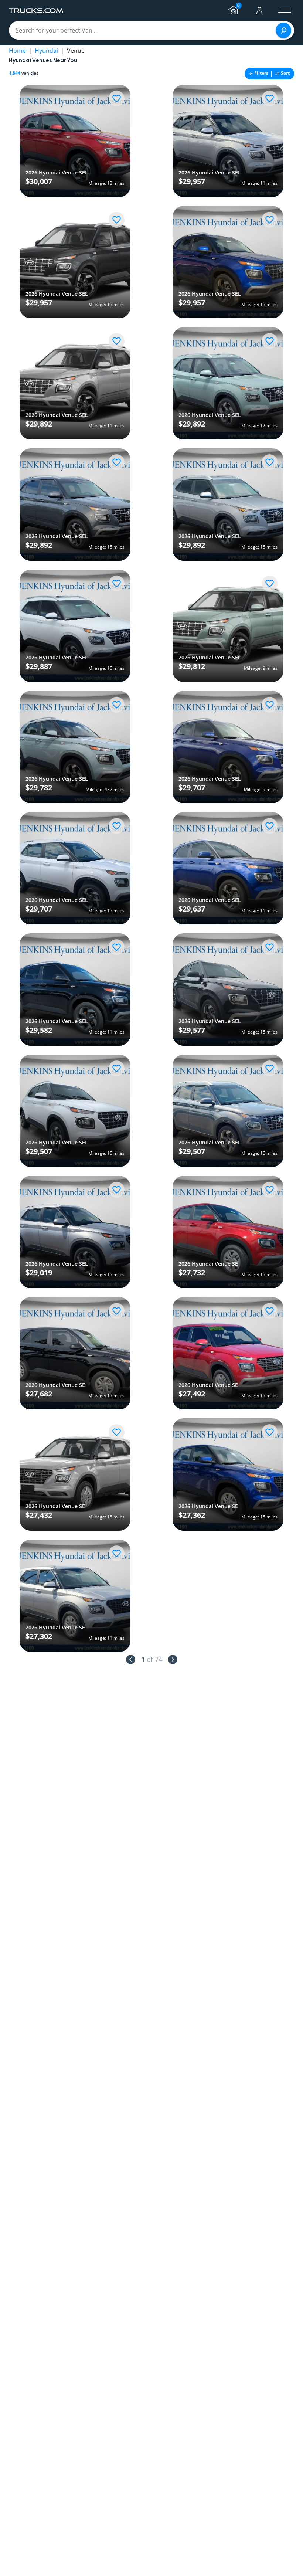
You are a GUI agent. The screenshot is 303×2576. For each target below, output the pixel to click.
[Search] (283, 30)
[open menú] (285, 11)
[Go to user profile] (259, 11)
